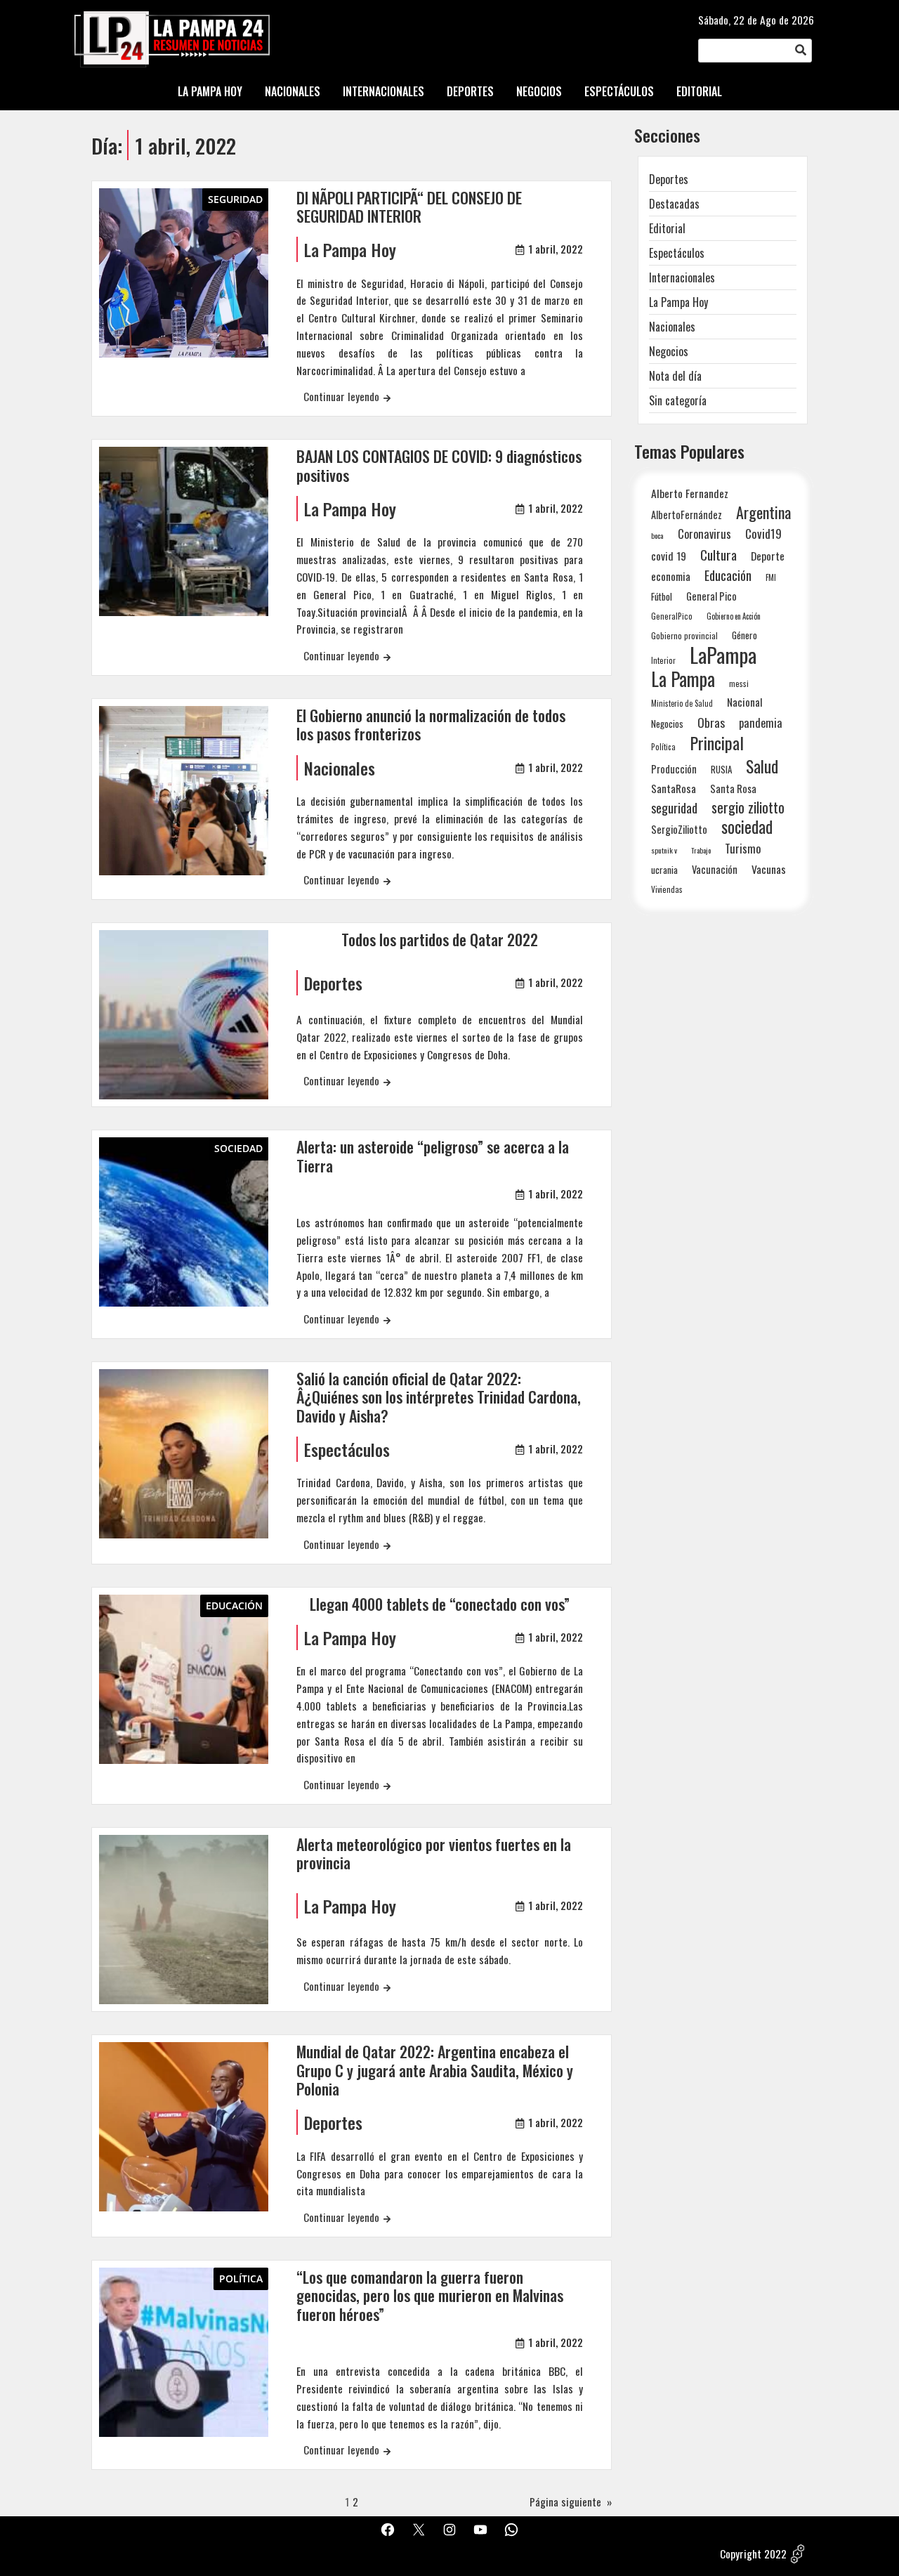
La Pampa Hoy (350, 249)
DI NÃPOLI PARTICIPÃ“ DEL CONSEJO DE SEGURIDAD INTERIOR (409, 207)
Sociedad (238, 1148)
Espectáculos (347, 1449)
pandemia (761, 723)
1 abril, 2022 (556, 249)
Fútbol (662, 596)
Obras (711, 723)
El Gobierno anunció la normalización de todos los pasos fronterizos (431, 725)
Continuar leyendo (341, 396)
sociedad (747, 826)
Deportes (333, 983)
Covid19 (763, 534)
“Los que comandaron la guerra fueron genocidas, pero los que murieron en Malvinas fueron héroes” (430, 2295)
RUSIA (721, 769)
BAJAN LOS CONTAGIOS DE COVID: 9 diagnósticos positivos (439, 465)
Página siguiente (571, 2502)
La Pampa (683, 679)
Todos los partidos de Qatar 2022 (440, 939)
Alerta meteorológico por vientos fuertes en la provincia (434, 1853)
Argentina (763, 512)
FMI (771, 577)
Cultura (718, 555)
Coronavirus (704, 534)
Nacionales (340, 768)
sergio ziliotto (748, 808)
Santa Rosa (733, 789)
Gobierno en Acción (734, 616)
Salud (762, 766)
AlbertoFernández (687, 515)
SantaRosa (674, 788)
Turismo (743, 848)
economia (671, 576)
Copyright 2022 (753, 2554)
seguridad (674, 808)
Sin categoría (678, 400)
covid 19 (669, 555)
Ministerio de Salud (682, 703)
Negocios (669, 351)
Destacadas (674, 204)
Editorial (667, 228)
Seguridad (235, 199)
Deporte (768, 556)
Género (744, 635)
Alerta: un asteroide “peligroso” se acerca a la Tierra (433, 1156)
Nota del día (675, 376)
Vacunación (715, 869)
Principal (717, 743)
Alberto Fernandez (690, 493)
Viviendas (667, 889)
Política (241, 2278)
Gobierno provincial (684, 635)
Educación (234, 1606)
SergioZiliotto (679, 829)
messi (739, 683)
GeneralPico (672, 616)
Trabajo (701, 850)
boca (657, 535)
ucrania (664, 870)
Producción (674, 769)
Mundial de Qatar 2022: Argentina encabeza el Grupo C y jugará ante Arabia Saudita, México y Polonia (435, 2070)
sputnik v (664, 850)
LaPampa (723, 654)
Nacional (745, 702)
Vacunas (769, 869)
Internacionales (682, 277)
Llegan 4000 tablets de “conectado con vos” (440, 1604)
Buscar (801, 51)
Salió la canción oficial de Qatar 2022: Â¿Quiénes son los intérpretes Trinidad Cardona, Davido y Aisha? (439, 1397)
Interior (663, 660)
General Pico (711, 596)
